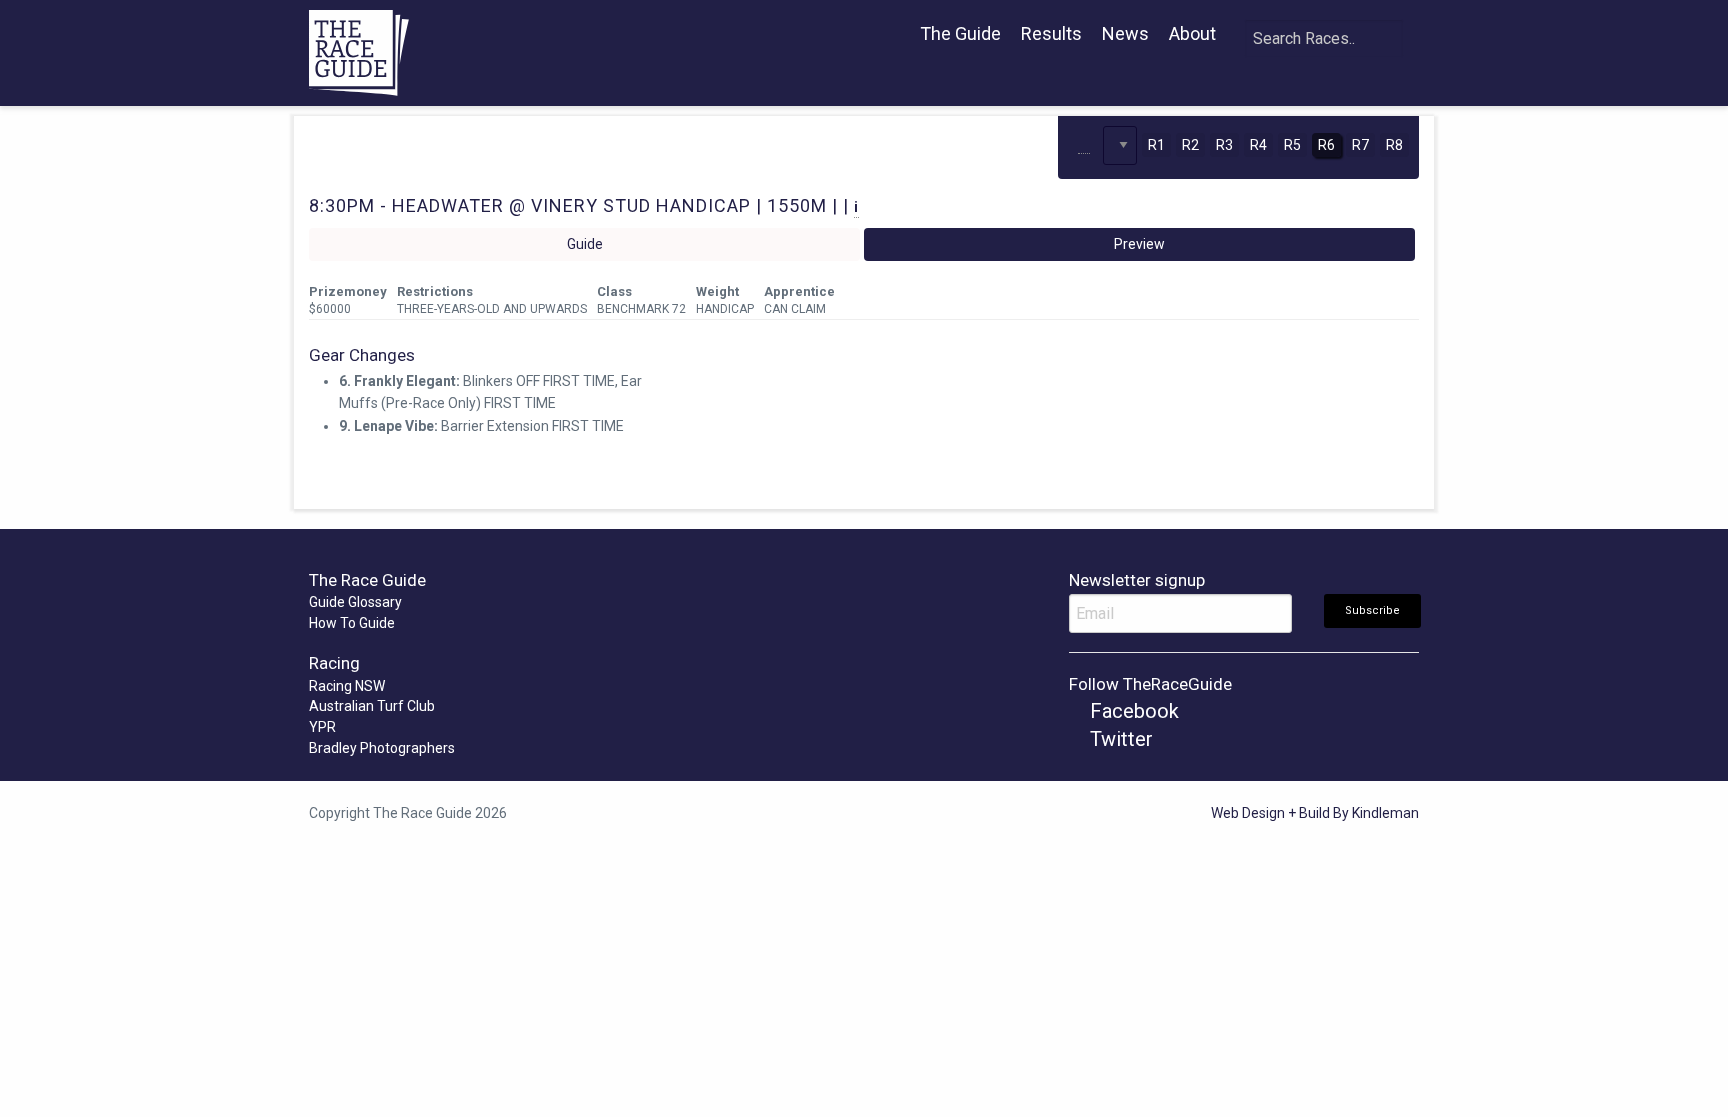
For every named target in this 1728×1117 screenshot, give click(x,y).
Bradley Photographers (382, 748)
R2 (1190, 145)
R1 (1156, 145)
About (1192, 33)
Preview (1139, 244)
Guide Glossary (355, 602)
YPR (322, 727)
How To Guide (352, 623)
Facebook (1132, 711)
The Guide (960, 33)
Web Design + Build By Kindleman (1315, 813)
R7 (1360, 145)
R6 (1326, 145)
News (1125, 33)
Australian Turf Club (372, 706)
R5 (1292, 145)
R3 (1224, 145)
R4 (1258, 145)
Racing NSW (347, 686)
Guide (585, 244)
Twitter (1119, 739)
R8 (1394, 145)
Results (1051, 33)
